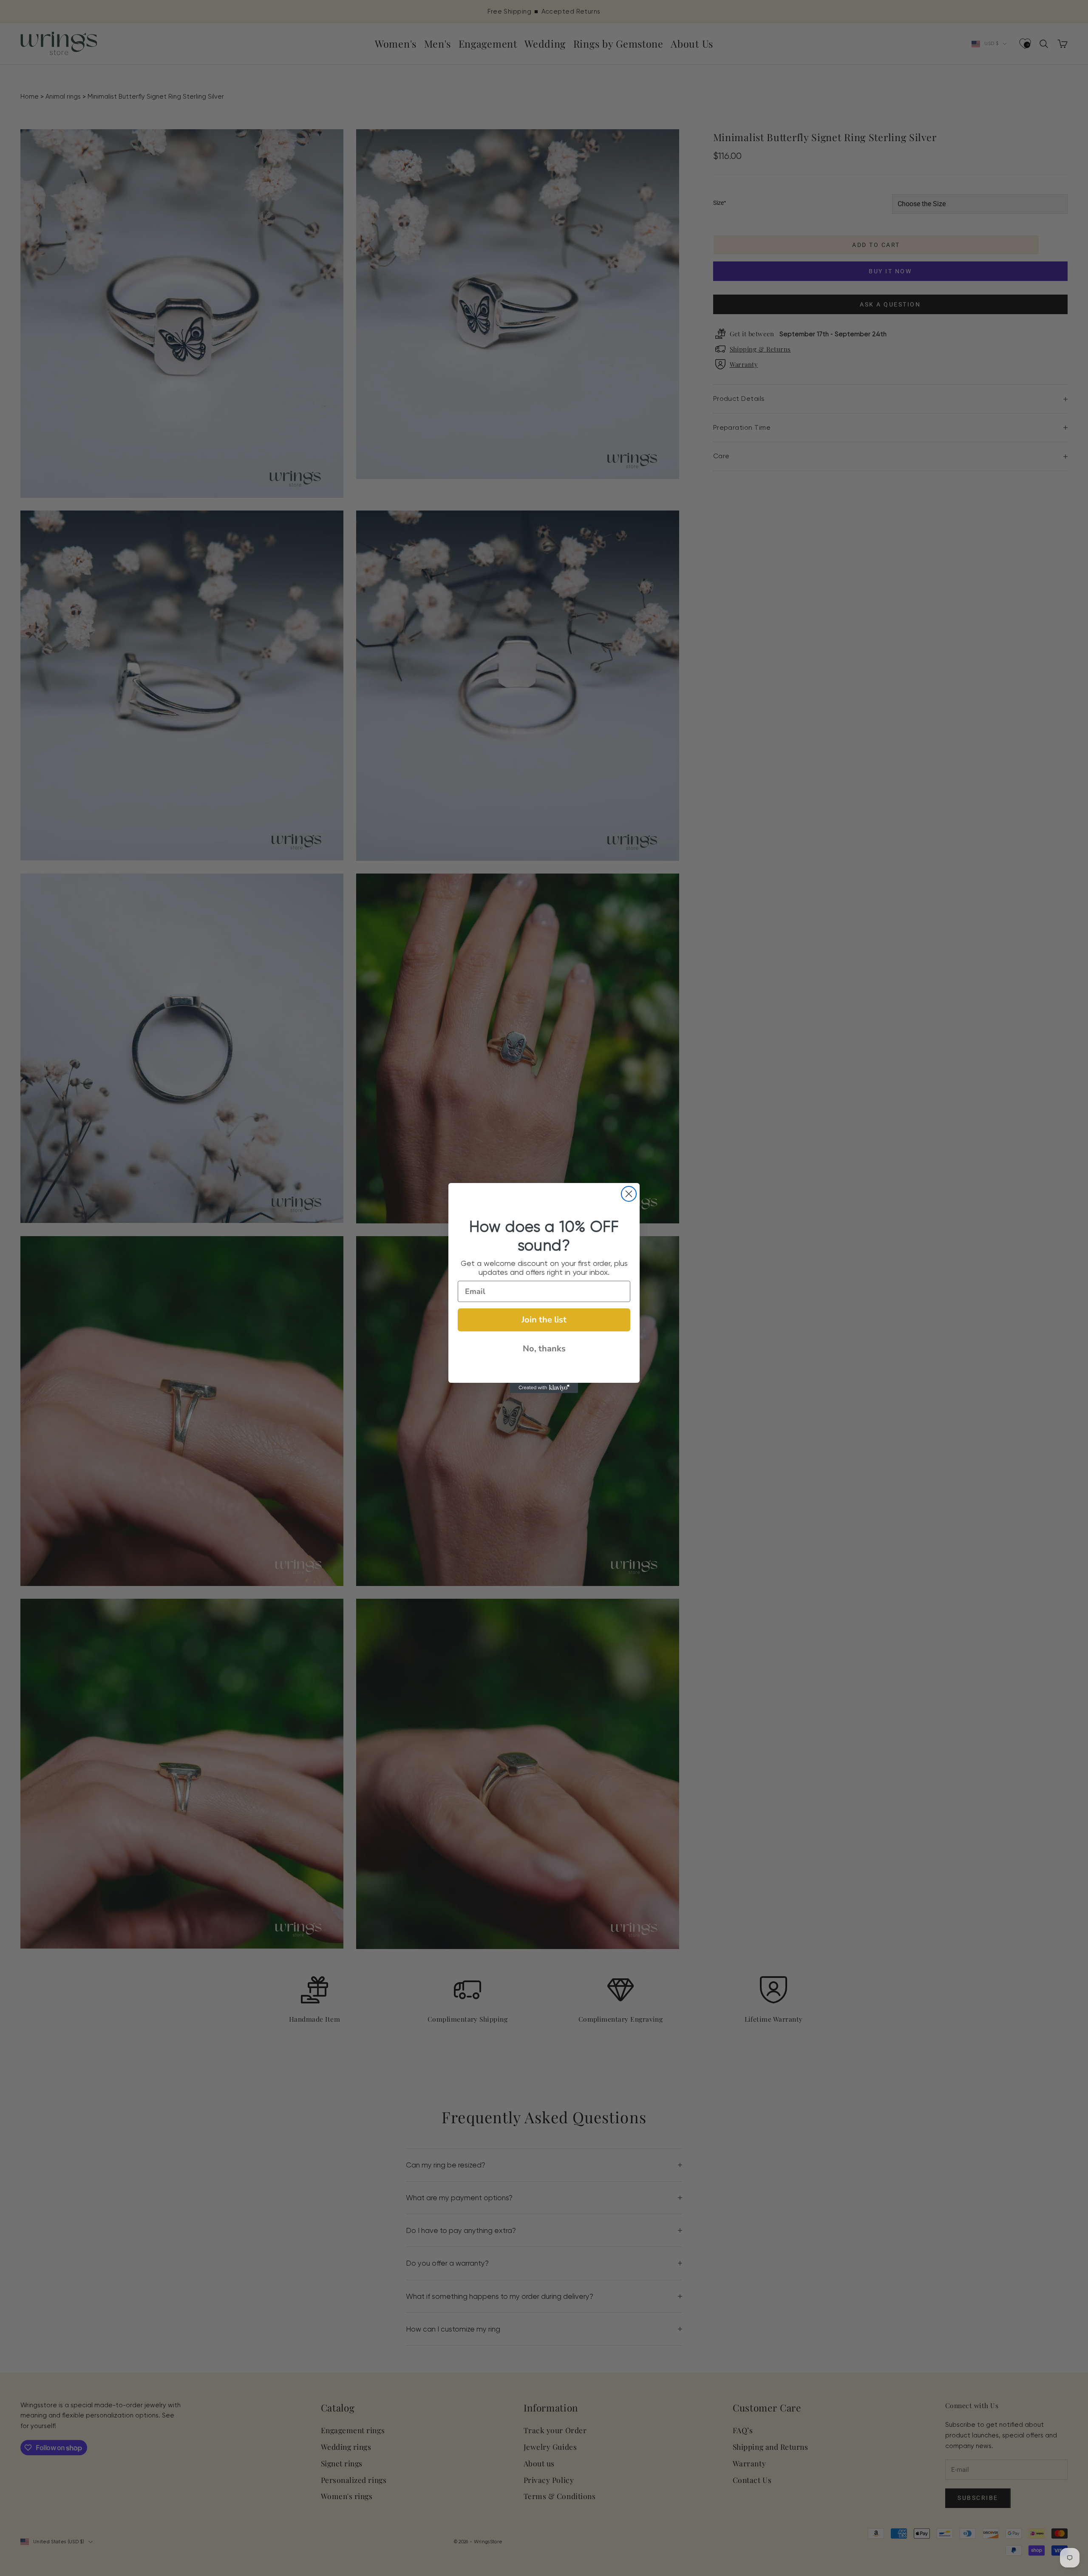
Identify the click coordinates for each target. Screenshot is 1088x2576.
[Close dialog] (629, 1194)
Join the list (544, 1320)
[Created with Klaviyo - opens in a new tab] (544, 1388)
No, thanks (544, 1349)
